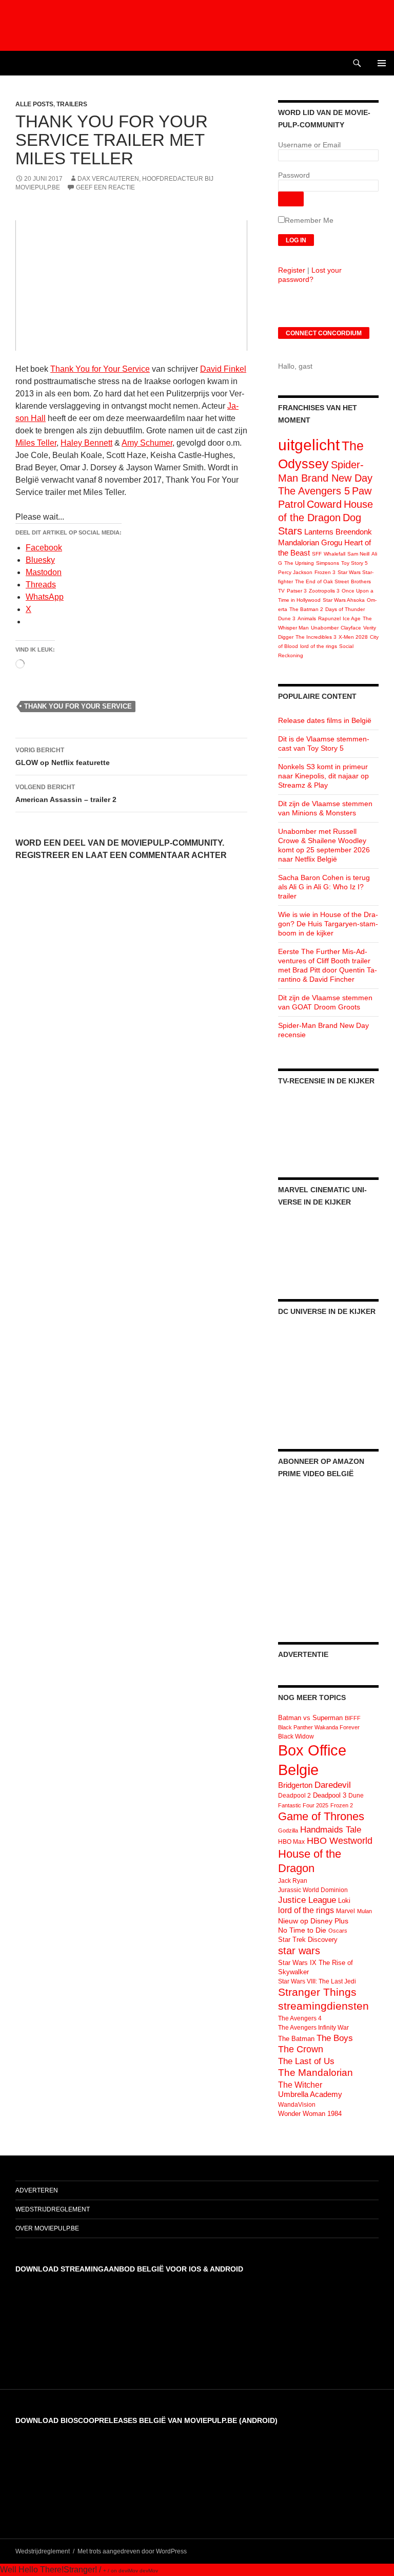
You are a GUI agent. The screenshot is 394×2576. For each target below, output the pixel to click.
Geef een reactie (105, 187)
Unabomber (325, 628)
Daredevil (333, 1785)
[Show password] (291, 199)
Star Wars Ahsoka (344, 600)
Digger (286, 637)
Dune (356, 1796)
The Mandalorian (316, 2073)
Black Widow (296, 1737)
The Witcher (300, 2085)
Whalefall (334, 554)
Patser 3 (297, 591)
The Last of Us (306, 2061)
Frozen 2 (342, 1805)
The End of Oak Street (322, 581)
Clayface (351, 628)
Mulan (365, 1911)
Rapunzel (329, 618)
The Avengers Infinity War (313, 2028)
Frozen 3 (325, 572)
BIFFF (353, 1718)
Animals (307, 618)
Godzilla (288, 1830)
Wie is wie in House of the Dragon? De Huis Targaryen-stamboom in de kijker (328, 924)
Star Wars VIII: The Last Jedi (317, 1981)
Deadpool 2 (294, 1796)
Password (294, 175)
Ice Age (352, 618)
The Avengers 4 (300, 2018)
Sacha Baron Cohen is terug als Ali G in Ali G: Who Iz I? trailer (324, 887)
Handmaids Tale (331, 1829)
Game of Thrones (321, 1816)
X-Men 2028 (353, 637)
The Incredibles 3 (316, 637)
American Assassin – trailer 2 (66, 794)
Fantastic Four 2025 (303, 1805)
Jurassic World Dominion (313, 1890)
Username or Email (309, 145)
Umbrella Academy (310, 2094)
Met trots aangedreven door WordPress (132, 2551)
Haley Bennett (86, 443)
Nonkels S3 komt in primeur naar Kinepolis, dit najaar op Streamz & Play (323, 776)
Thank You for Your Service (100, 369)
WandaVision (297, 2105)
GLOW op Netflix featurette (63, 757)
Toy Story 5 (354, 563)
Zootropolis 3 (324, 591)
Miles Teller (36, 443)
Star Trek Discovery (308, 1940)
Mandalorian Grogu (310, 542)
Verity (370, 628)
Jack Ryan (293, 1881)
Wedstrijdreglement (53, 2209)
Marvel (346, 1911)
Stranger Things (317, 1992)
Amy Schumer (147, 443)
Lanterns (319, 532)
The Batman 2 (306, 609)
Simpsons (328, 563)
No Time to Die (302, 1930)
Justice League (307, 1900)
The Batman (296, 2039)
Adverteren (37, 2190)
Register (292, 270)
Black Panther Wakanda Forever (319, 1727)
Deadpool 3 (330, 1795)
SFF (317, 554)
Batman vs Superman (310, 1718)
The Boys (335, 2038)
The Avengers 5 (314, 491)
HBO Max (291, 1842)
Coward (324, 504)
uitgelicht (309, 445)
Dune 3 (287, 618)
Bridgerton (295, 1785)
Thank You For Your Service (78, 706)
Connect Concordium (324, 333)
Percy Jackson (295, 572)
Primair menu (382, 63)
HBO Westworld (340, 1841)
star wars (299, 1951)
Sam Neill (358, 554)
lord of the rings (319, 646)
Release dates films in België (325, 720)
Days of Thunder (345, 609)
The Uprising (299, 563)
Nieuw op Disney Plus (313, 1921)
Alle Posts (34, 104)
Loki (344, 1901)
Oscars (338, 1931)
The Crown (301, 2049)
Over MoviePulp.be (47, 2228)
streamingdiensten (323, 2006)
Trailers (72, 104)
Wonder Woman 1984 (310, 2114)
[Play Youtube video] (131, 285)
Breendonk (354, 532)
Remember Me (309, 220)
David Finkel (223, 369)
